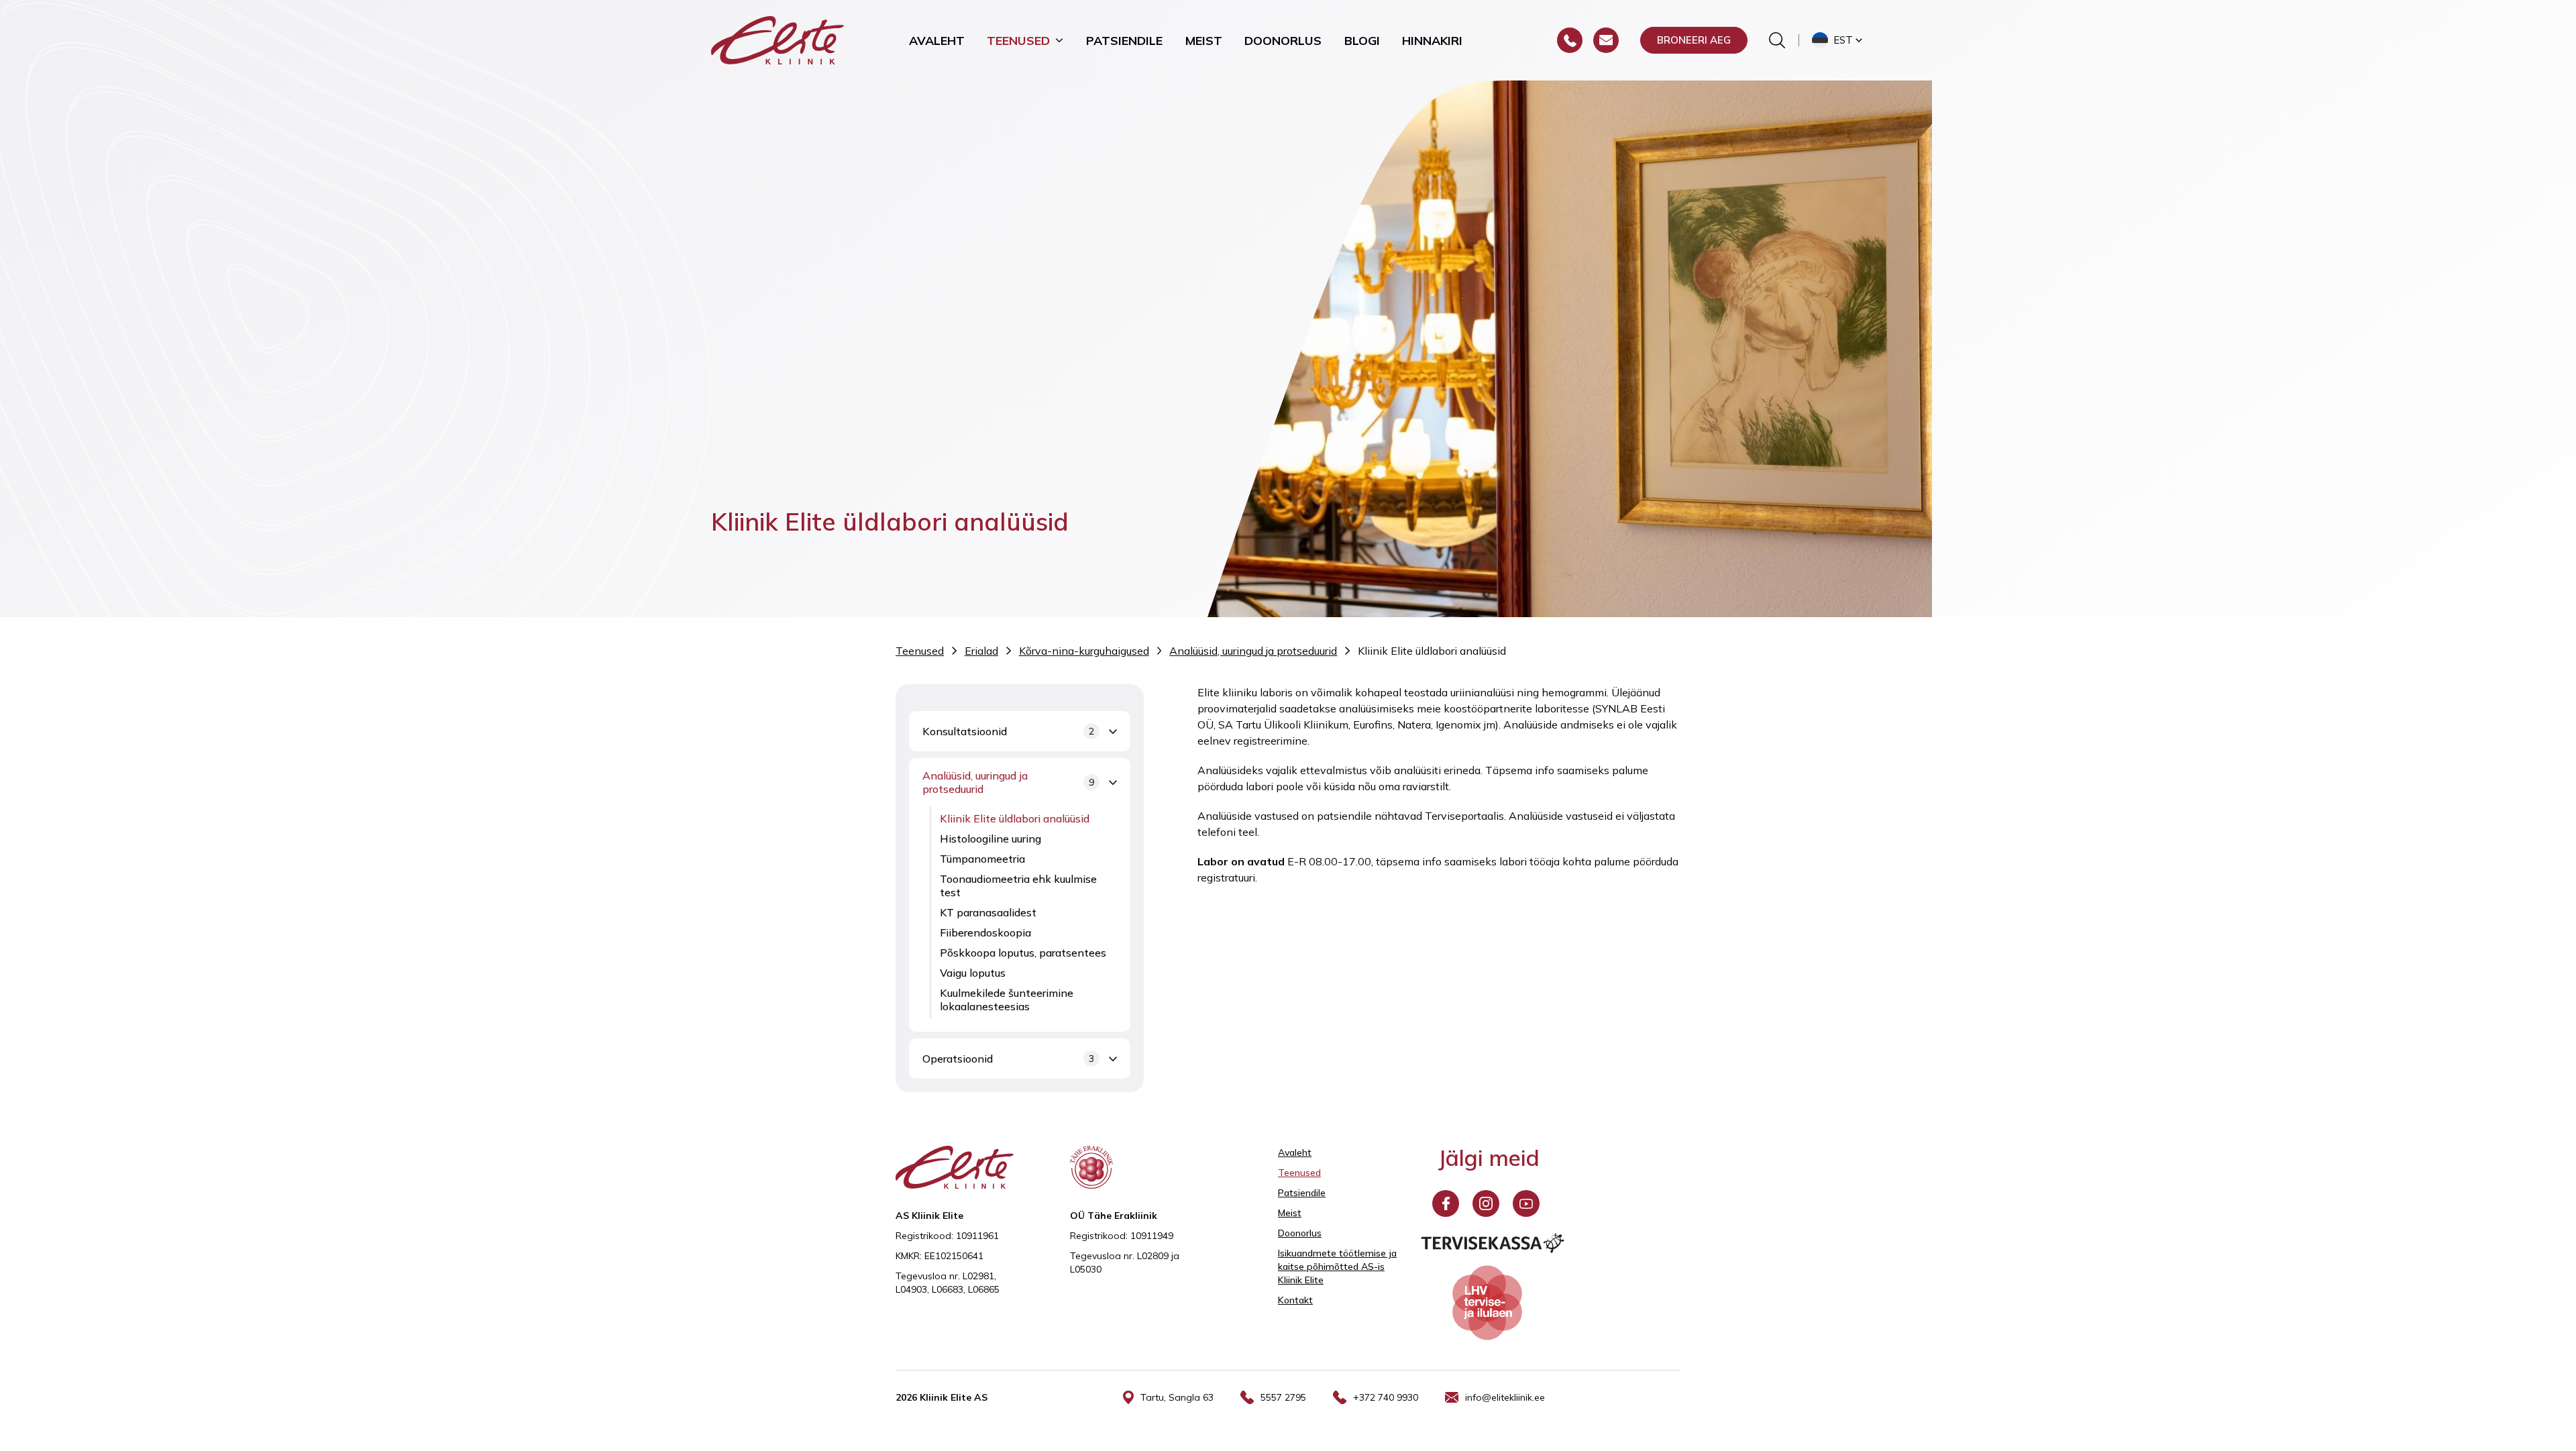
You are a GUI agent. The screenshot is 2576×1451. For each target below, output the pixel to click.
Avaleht (937, 40)
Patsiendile (1124, 40)
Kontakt (1295, 1300)
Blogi (1362, 40)
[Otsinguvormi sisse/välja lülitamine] (1777, 40)
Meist (1204, 40)
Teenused (1018, 40)
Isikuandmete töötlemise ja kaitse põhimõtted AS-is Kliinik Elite (1337, 1267)
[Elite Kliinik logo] (777, 39)
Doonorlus (1283, 40)
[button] (1838, 40)
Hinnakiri (1432, 40)
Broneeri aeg (1694, 40)
